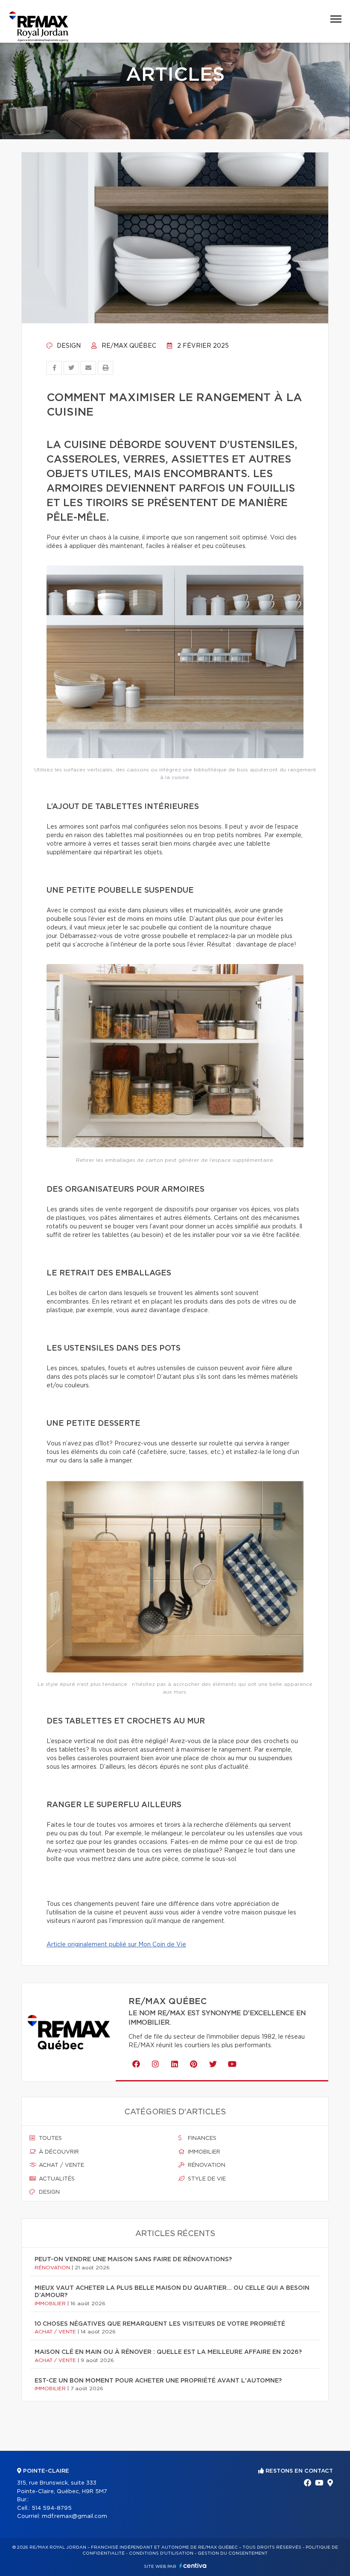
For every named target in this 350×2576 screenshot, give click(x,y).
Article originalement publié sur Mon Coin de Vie (116, 1945)
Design (68, 346)
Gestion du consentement (233, 2553)
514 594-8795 (52, 2508)
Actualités (56, 2179)
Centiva (193, 2566)
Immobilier (203, 2152)
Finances (201, 2138)
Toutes (50, 2138)
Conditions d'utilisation (161, 2553)
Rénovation (206, 2165)
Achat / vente (61, 2165)
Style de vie (206, 2179)
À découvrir (58, 2152)
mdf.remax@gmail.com (74, 2516)
